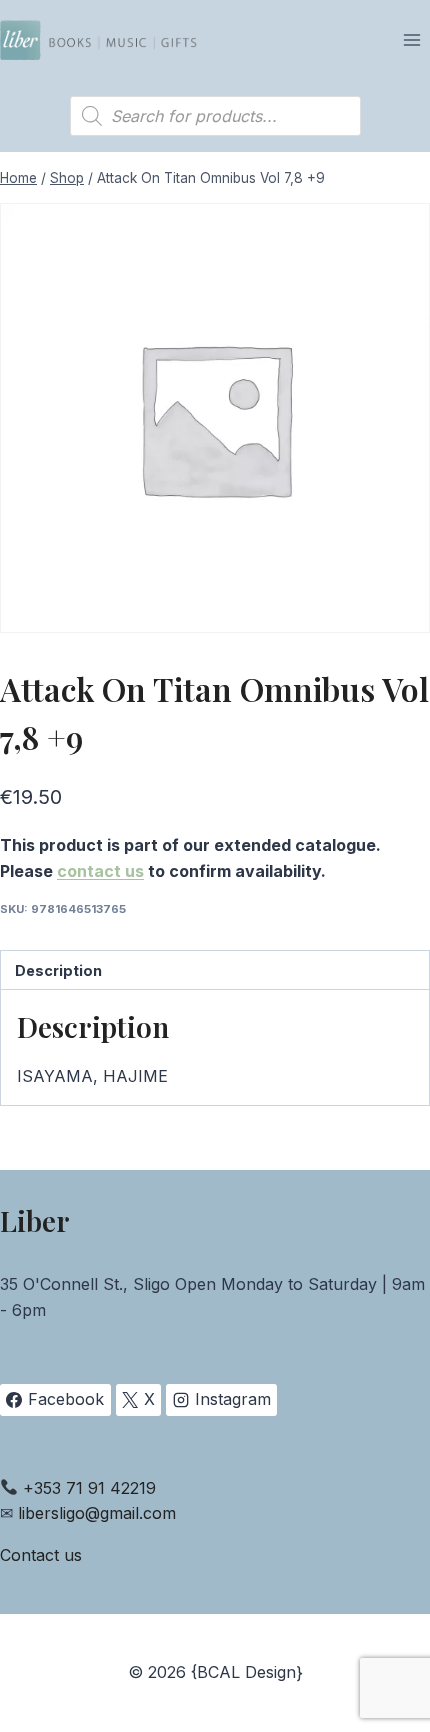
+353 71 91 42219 (89, 1488)
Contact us (41, 1555)
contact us (100, 871)
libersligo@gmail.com (97, 1513)
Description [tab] (58, 970)
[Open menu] (411, 39)
